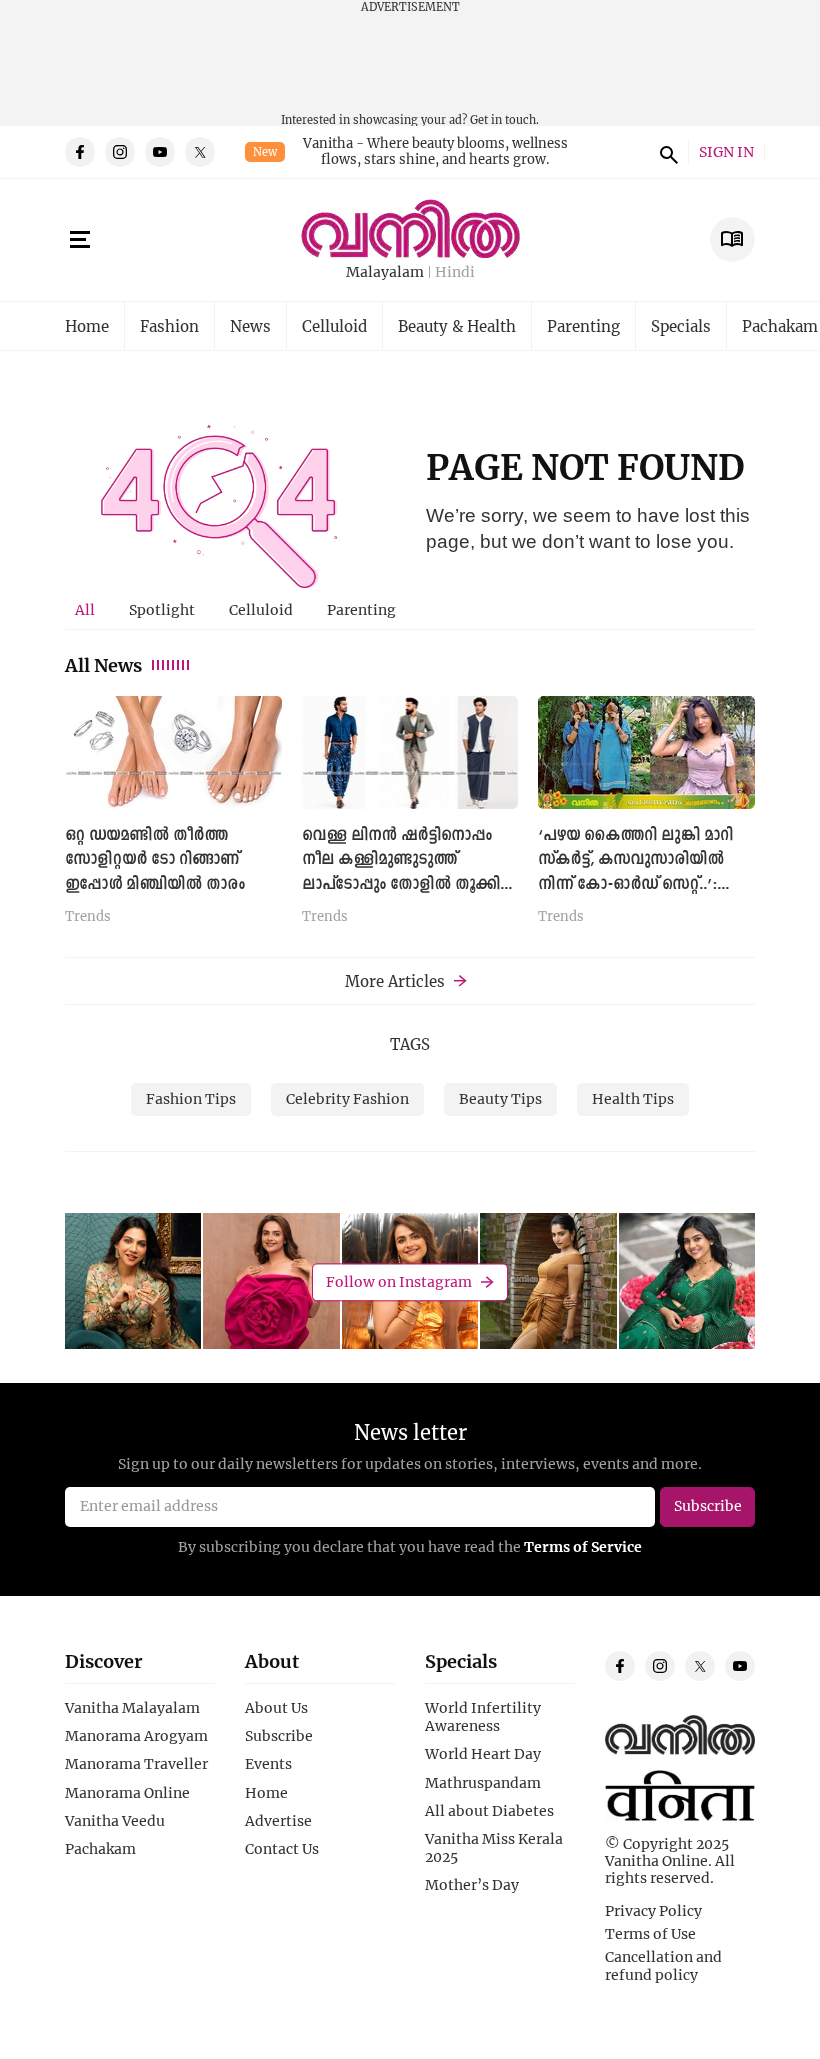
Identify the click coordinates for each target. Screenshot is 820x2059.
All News (103, 665)
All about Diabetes (489, 1811)
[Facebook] (80, 152)
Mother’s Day (472, 1885)
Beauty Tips (500, 1098)
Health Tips (633, 1098)
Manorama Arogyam (136, 1736)
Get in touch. (504, 119)
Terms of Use (650, 1934)
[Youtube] (160, 152)
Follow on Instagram (399, 1281)
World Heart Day (483, 1754)
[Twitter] (200, 152)
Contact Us (282, 1849)
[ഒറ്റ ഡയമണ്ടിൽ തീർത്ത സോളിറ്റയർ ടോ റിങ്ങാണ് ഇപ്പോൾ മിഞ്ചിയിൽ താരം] (173, 752)
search (666, 152)
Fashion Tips (191, 1098)
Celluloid (334, 326)
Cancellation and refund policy (663, 1966)
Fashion (169, 326)
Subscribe (279, 1736)
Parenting (583, 326)
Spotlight (162, 609)
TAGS (410, 1044)
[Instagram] (120, 152)
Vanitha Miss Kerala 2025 (494, 1848)
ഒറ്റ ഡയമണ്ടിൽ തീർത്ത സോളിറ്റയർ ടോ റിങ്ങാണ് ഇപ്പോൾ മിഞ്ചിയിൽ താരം (155, 860)
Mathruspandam (483, 1783)
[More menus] (80, 240)
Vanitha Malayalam (132, 1708)
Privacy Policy (653, 1911)
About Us (276, 1708)
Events (268, 1764)
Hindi (455, 272)
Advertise (278, 1821)
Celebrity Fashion (347, 1098)
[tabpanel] (410, 817)
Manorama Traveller (136, 1764)
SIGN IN (726, 152)
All (85, 609)
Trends (88, 917)
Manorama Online (127, 1793)
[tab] (85, 610)
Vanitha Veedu (115, 1821)
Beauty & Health (457, 326)
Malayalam (385, 272)
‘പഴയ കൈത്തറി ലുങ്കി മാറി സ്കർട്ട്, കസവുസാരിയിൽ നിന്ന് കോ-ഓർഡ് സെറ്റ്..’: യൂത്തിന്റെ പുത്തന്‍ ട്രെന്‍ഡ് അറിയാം (636, 884)
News (250, 326)
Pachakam (100, 1849)
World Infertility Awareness (483, 1717)
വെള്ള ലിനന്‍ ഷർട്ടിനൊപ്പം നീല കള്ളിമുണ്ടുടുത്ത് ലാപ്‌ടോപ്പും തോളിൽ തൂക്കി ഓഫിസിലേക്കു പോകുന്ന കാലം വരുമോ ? (401, 884)
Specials (681, 326)
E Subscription (732, 239)
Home (87, 326)
